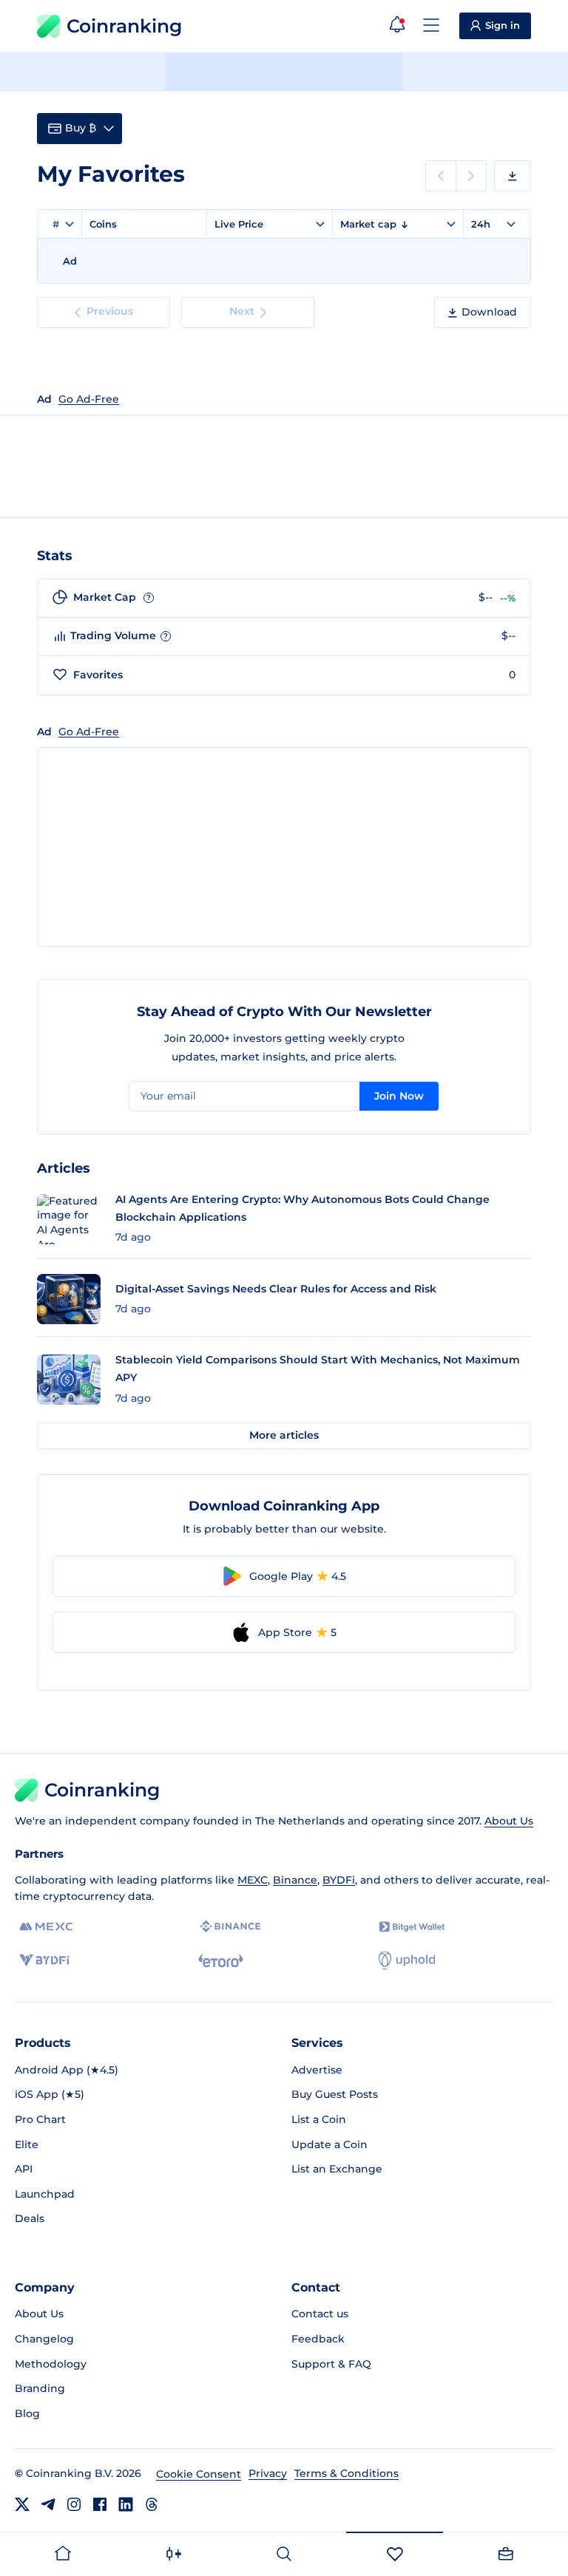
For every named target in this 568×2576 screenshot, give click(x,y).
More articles (284, 1435)
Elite (27, 2144)
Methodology (51, 2364)
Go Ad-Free (89, 399)
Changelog (44, 2339)
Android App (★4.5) (67, 2070)
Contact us (320, 2314)
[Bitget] (412, 1927)
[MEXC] (46, 1927)
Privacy (268, 2473)
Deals (30, 2218)
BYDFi (339, 1880)
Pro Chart (40, 2119)
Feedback (318, 2339)
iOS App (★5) (50, 2094)
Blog (27, 2413)
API (24, 2169)
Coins (103, 224)
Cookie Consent (199, 2474)
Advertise (317, 2070)
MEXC (253, 1880)
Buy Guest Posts (335, 2094)
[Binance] (230, 1926)
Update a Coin (329, 2144)
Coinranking (124, 26)
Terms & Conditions (346, 2473)
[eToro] (221, 1960)
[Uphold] (407, 1960)
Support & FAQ (331, 2364)
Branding (40, 2388)
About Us (509, 1821)
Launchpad (45, 2194)
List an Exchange (337, 2169)
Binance (295, 1880)
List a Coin (319, 2119)
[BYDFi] (44, 1960)
